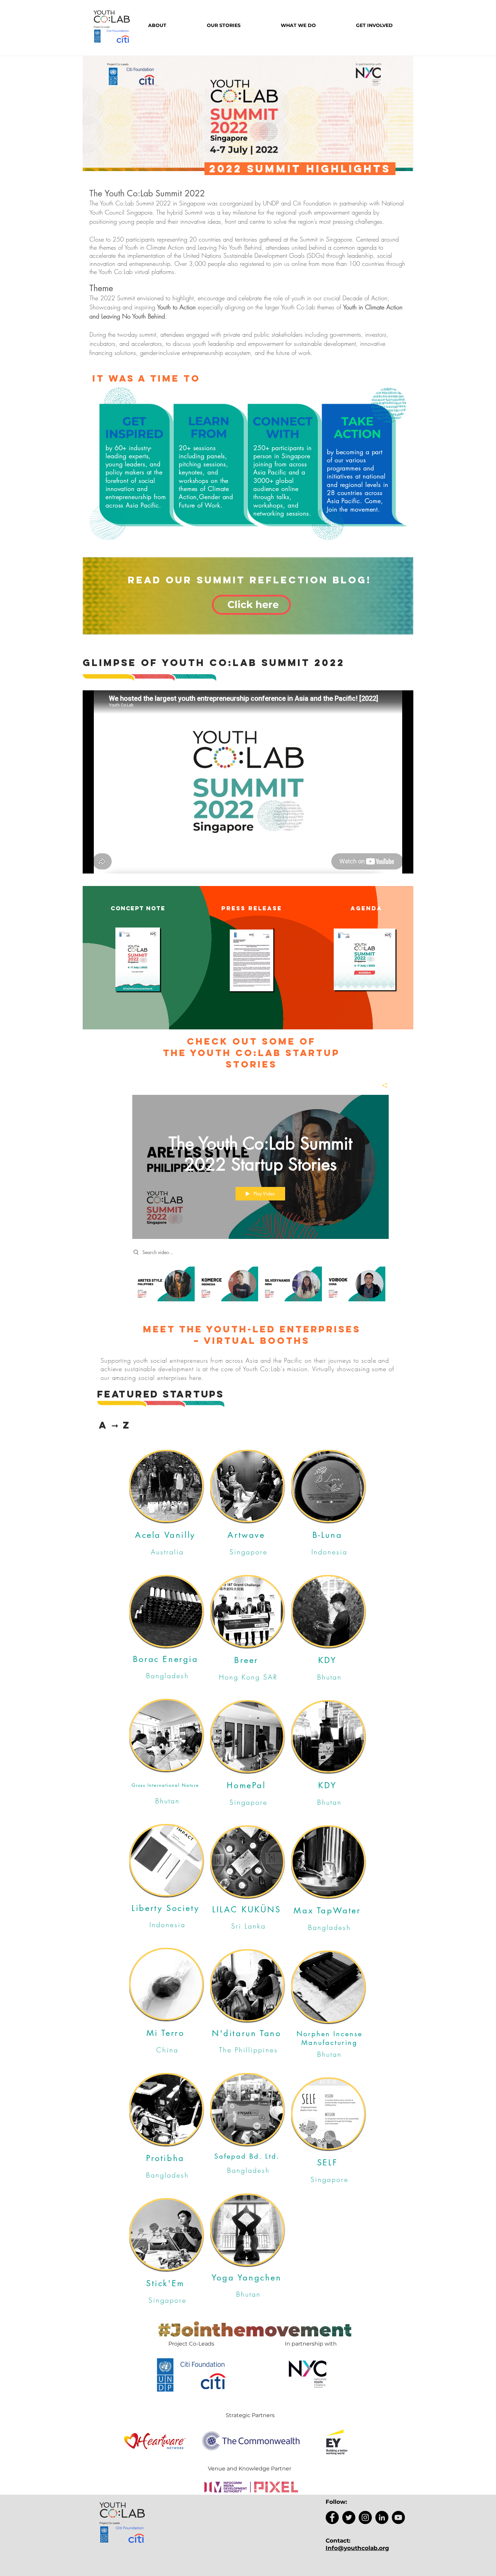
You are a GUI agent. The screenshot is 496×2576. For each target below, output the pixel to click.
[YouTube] (398, 2517)
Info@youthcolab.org (357, 2548)
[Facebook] (332, 2517)
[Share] (382, 1085)
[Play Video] (165, 1284)
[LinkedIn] (382, 2517)
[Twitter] (349, 2517)
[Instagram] (365, 2517)
